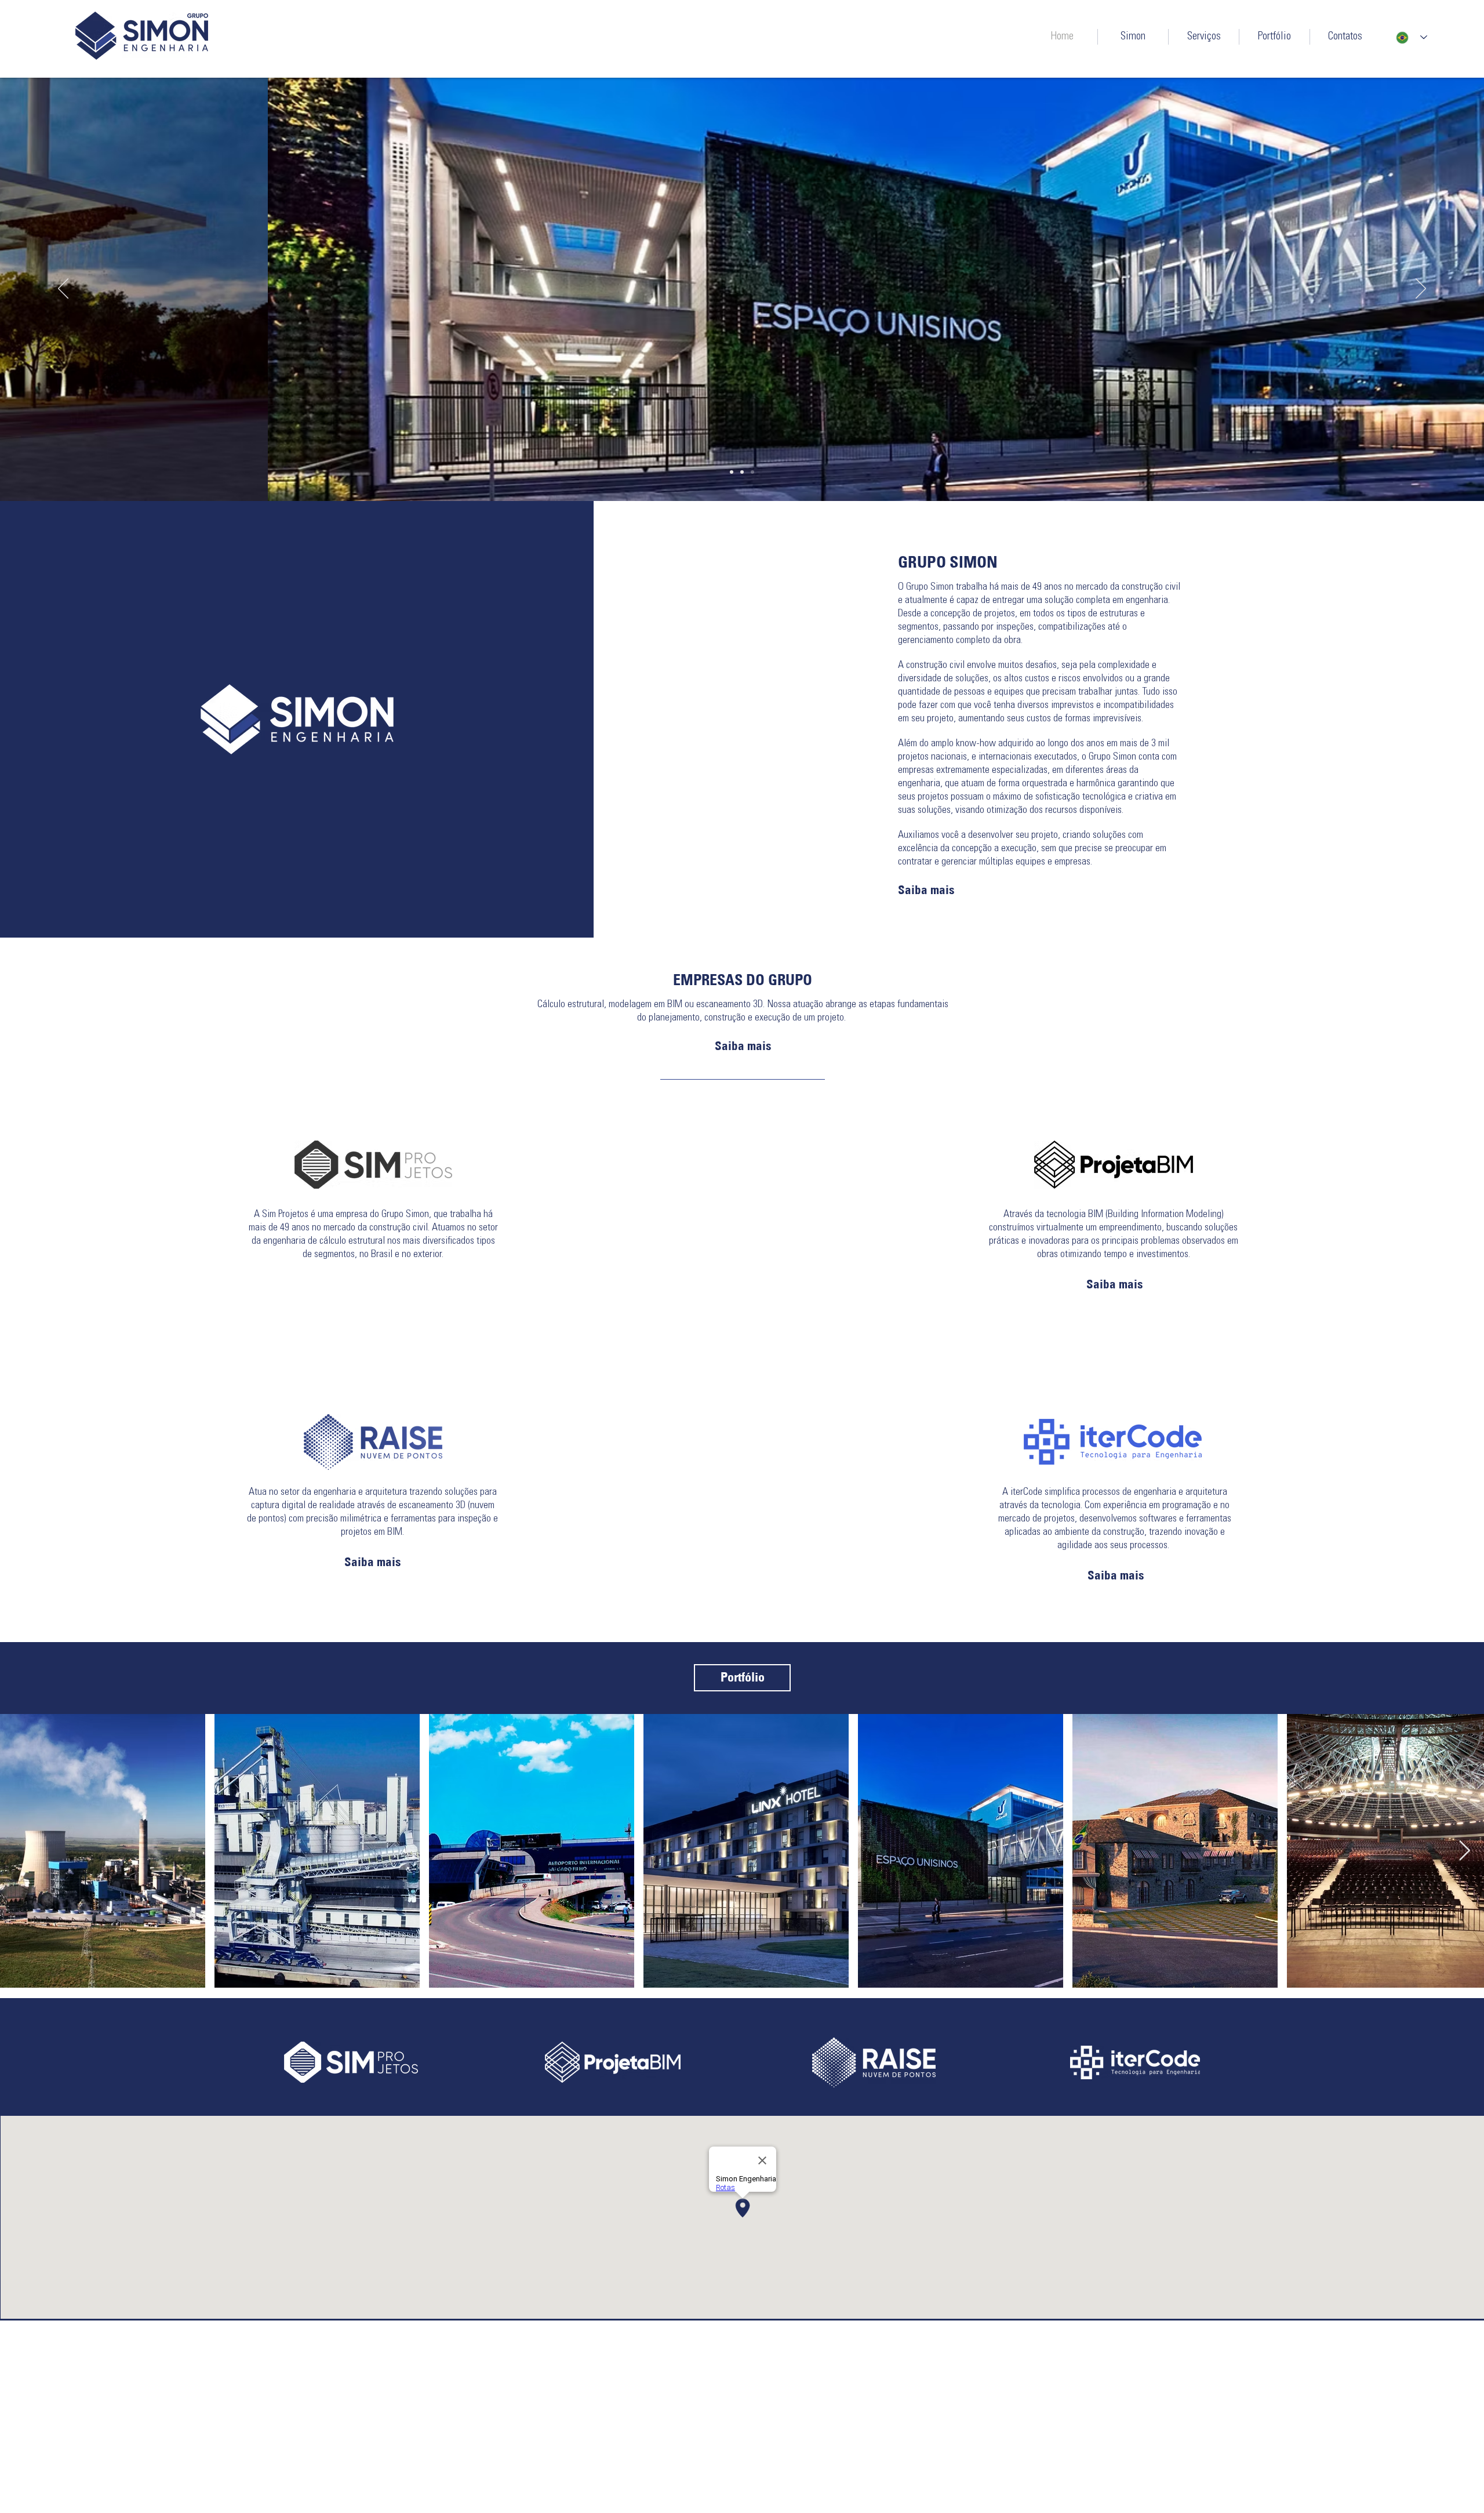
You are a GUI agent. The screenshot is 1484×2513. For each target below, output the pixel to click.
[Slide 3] (752, 472)
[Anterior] (63, 289)
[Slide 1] (732, 472)
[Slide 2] (742, 472)
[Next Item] (1464, 1851)
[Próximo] (1421, 289)
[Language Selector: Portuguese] (1412, 37)
